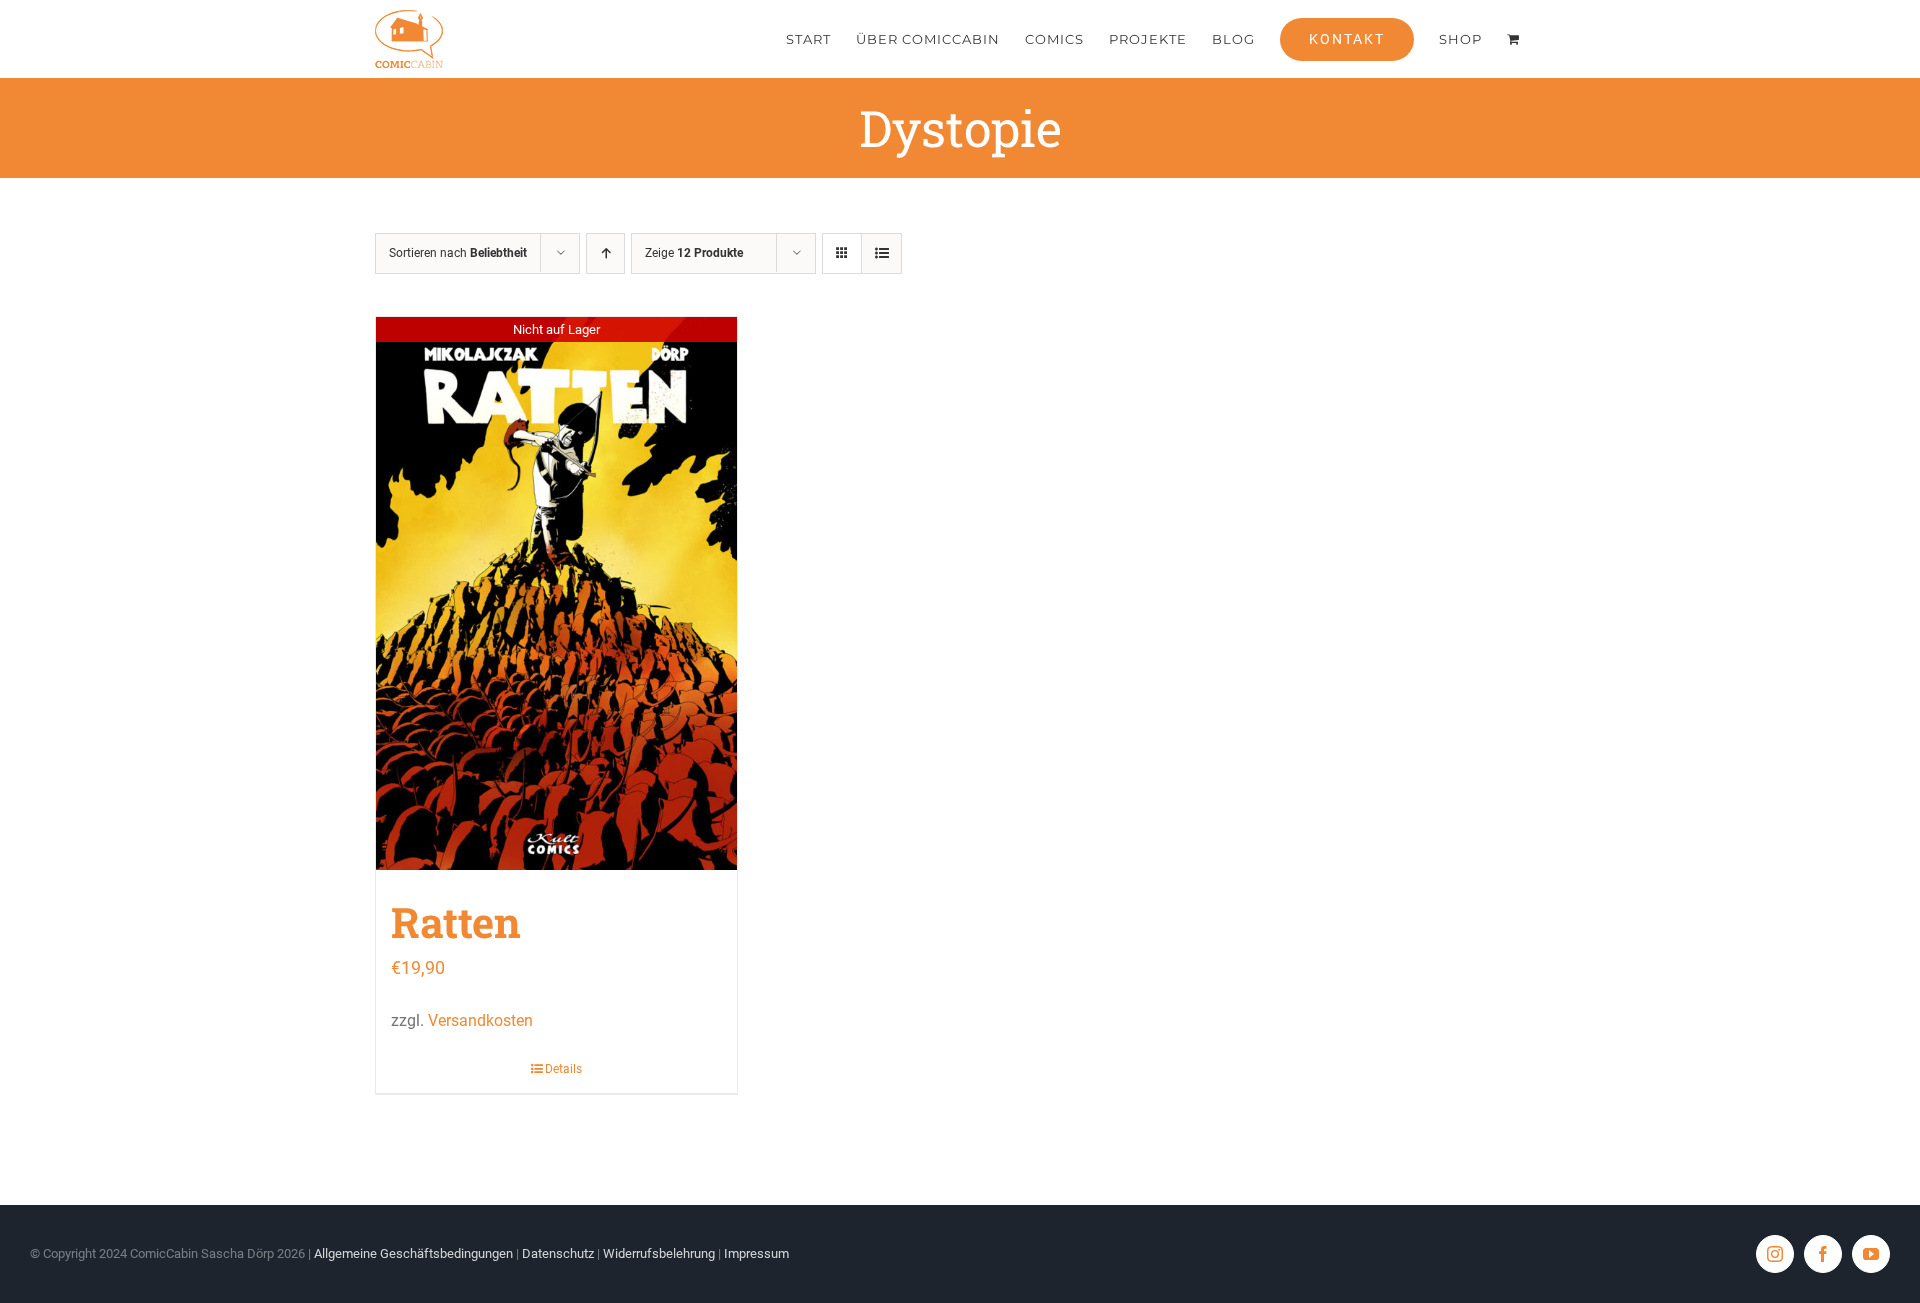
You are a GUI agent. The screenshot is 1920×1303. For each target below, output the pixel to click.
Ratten (456, 921)
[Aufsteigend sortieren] (605, 253)
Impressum (756, 1253)
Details (563, 1069)
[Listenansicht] (881, 253)
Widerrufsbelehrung (659, 1253)
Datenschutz (558, 1253)
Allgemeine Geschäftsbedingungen (413, 1253)
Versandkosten (480, 1020)
